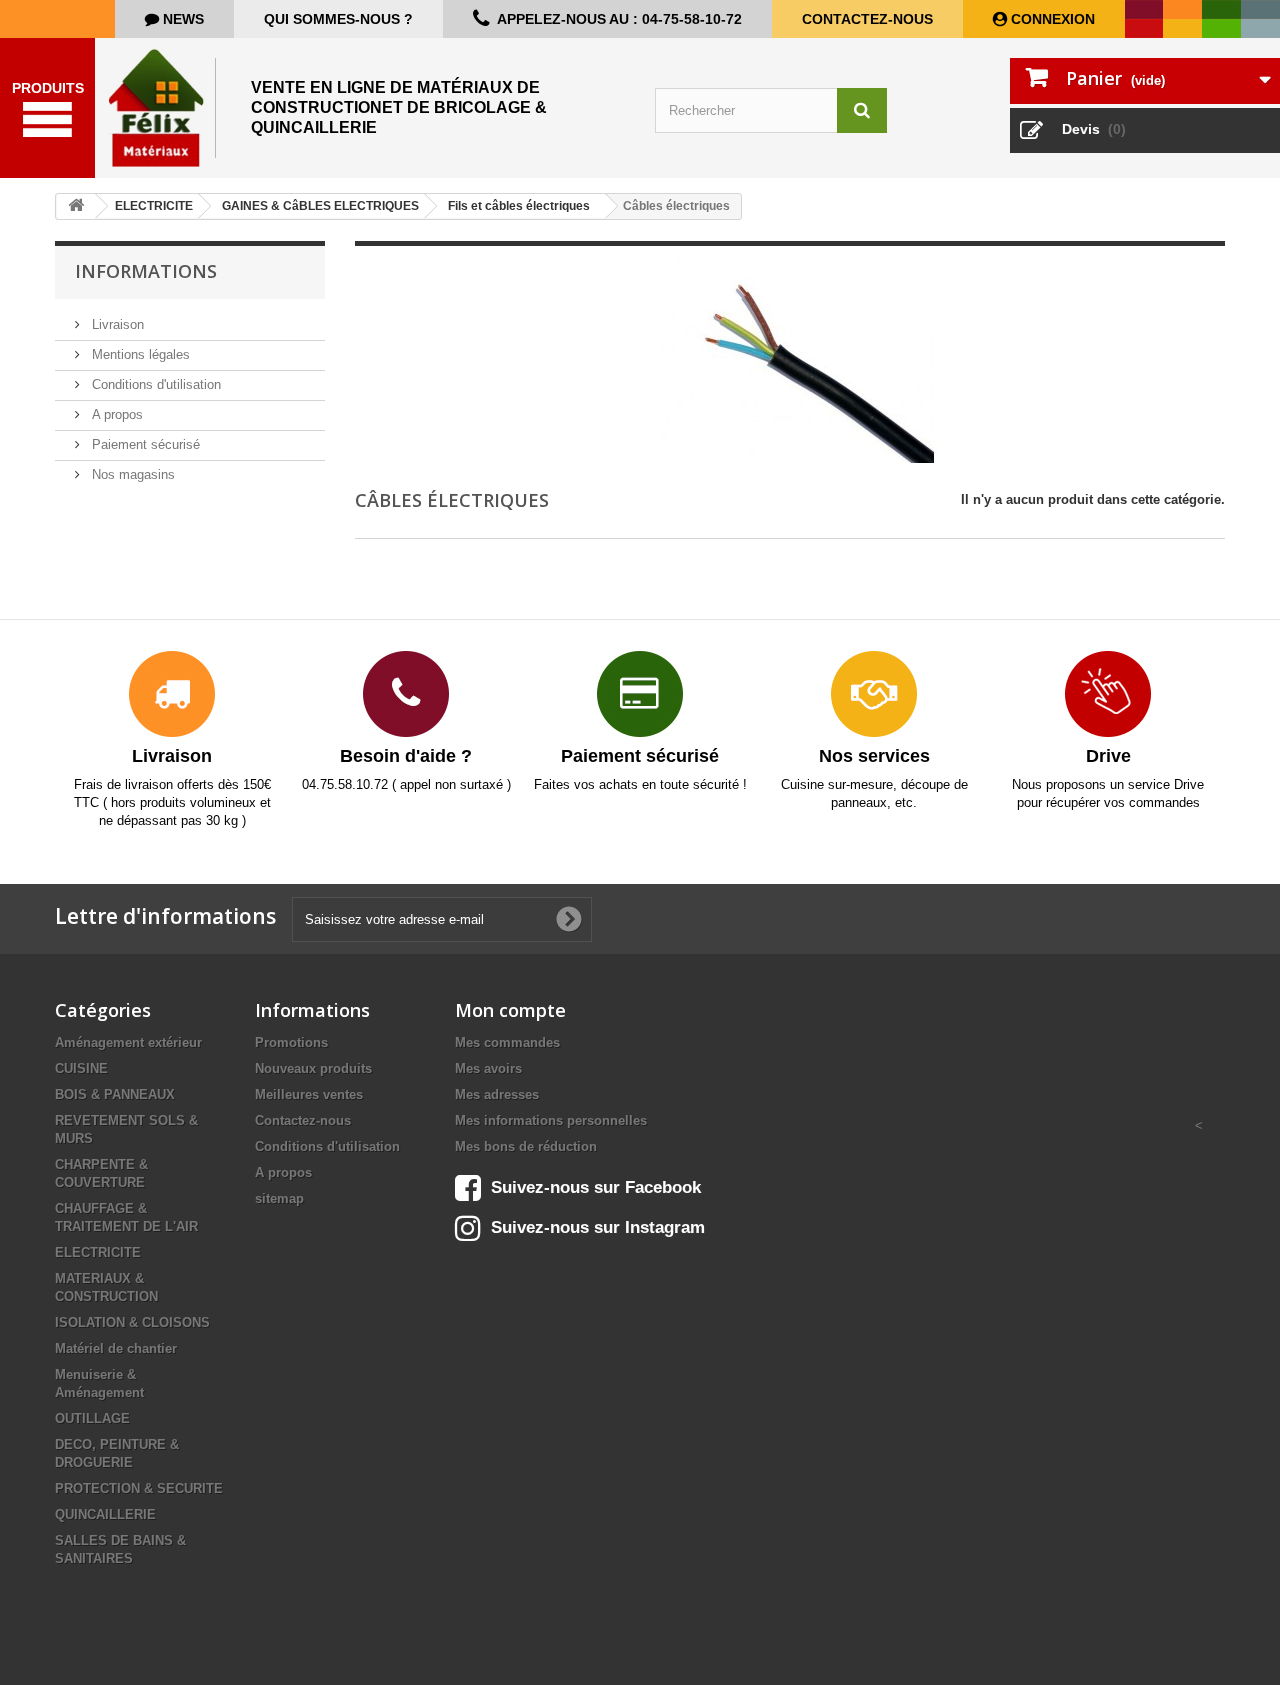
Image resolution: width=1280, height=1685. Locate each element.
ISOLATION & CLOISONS (132, 1322)
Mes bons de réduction (526, 1146)
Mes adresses (497, 1094)
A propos (115, 414)
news (181, 19)
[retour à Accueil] (76, 206)
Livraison (116, 324)
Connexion (1051, 19)
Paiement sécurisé (144, 444)
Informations (146, 271)
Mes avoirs (488, 1068)
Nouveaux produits (313, 1068)
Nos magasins (131, 474)
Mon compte (510, 1010)
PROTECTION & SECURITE (139, 1488)
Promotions (291, 1042)
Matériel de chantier (116, 1348)
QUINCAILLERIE (105, 1514)
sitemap (279, 1198)
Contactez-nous (867, 19)
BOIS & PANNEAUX (115, 1094)
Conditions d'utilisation (154, 384)
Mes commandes (507, 1042)
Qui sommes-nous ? (338, 19)
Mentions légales (139, 354)
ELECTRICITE (98, 1252)
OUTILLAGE (92, 1418)
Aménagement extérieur (128, 1042)
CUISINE (81, 1068)
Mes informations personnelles (551, 1120)
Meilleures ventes (309, 1094)
